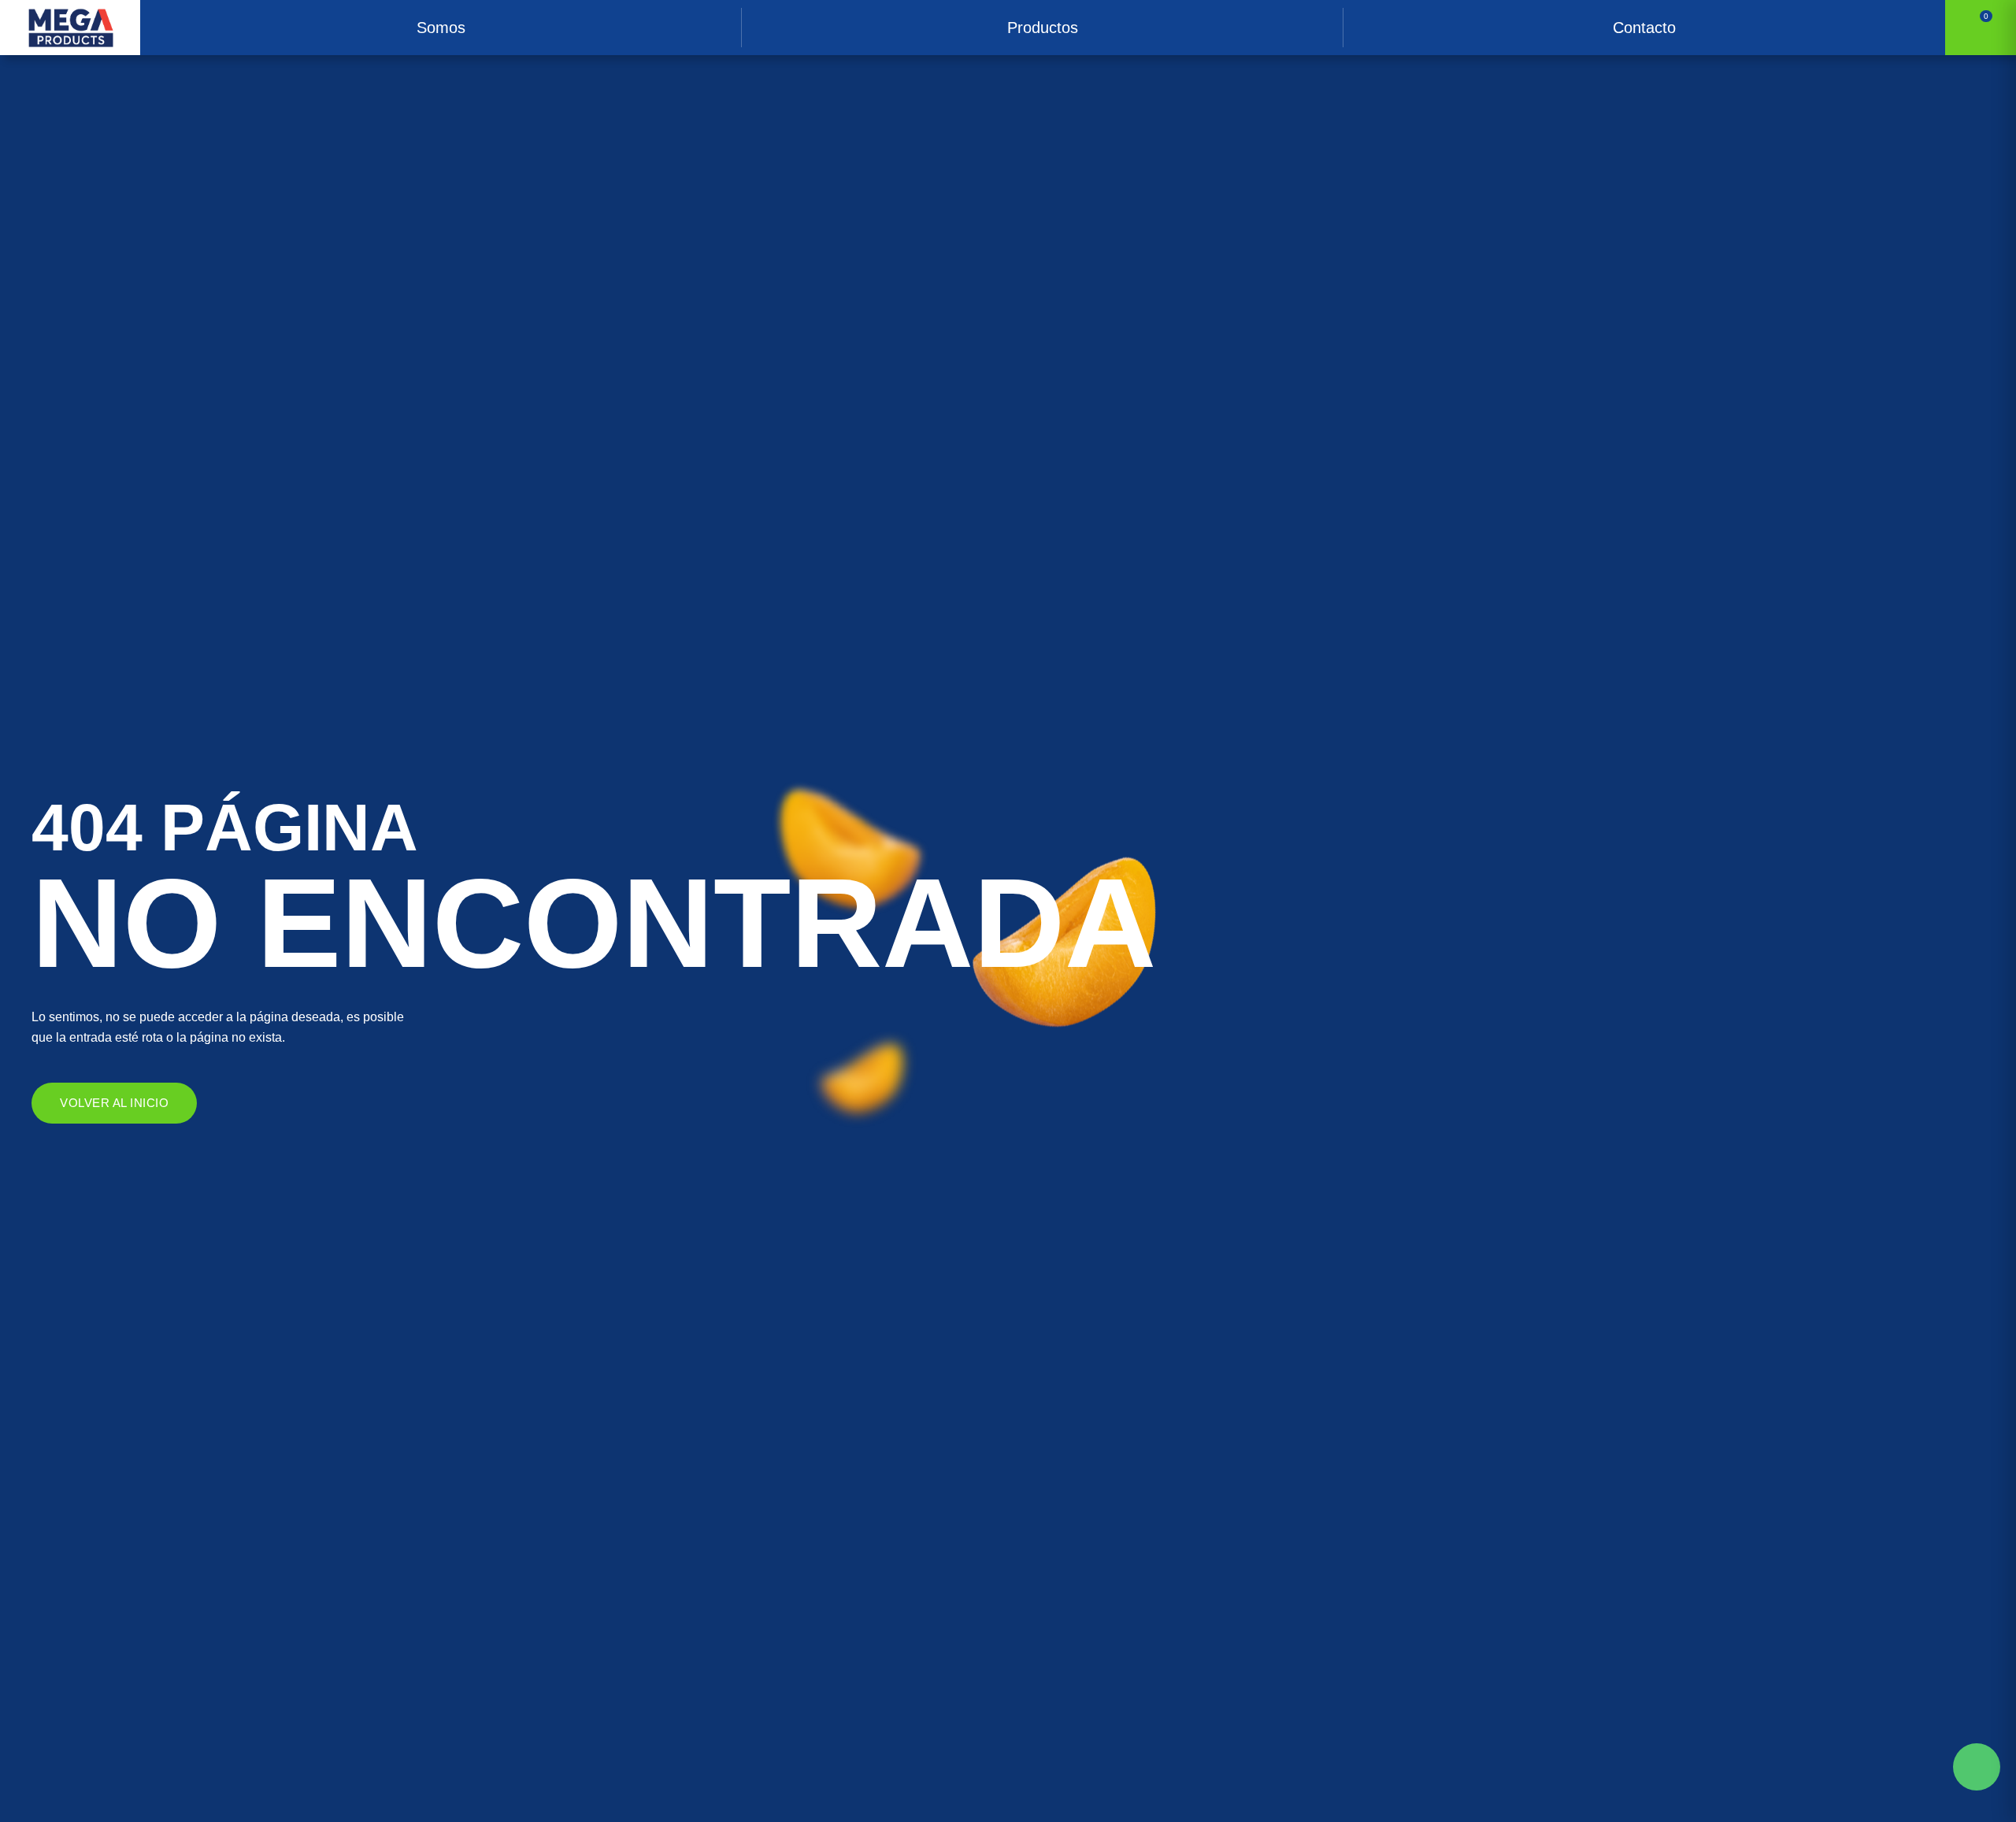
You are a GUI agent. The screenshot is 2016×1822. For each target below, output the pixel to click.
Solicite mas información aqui (1977, 1767)
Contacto (1644, 28)
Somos (441, 28)
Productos (1043, 28)
